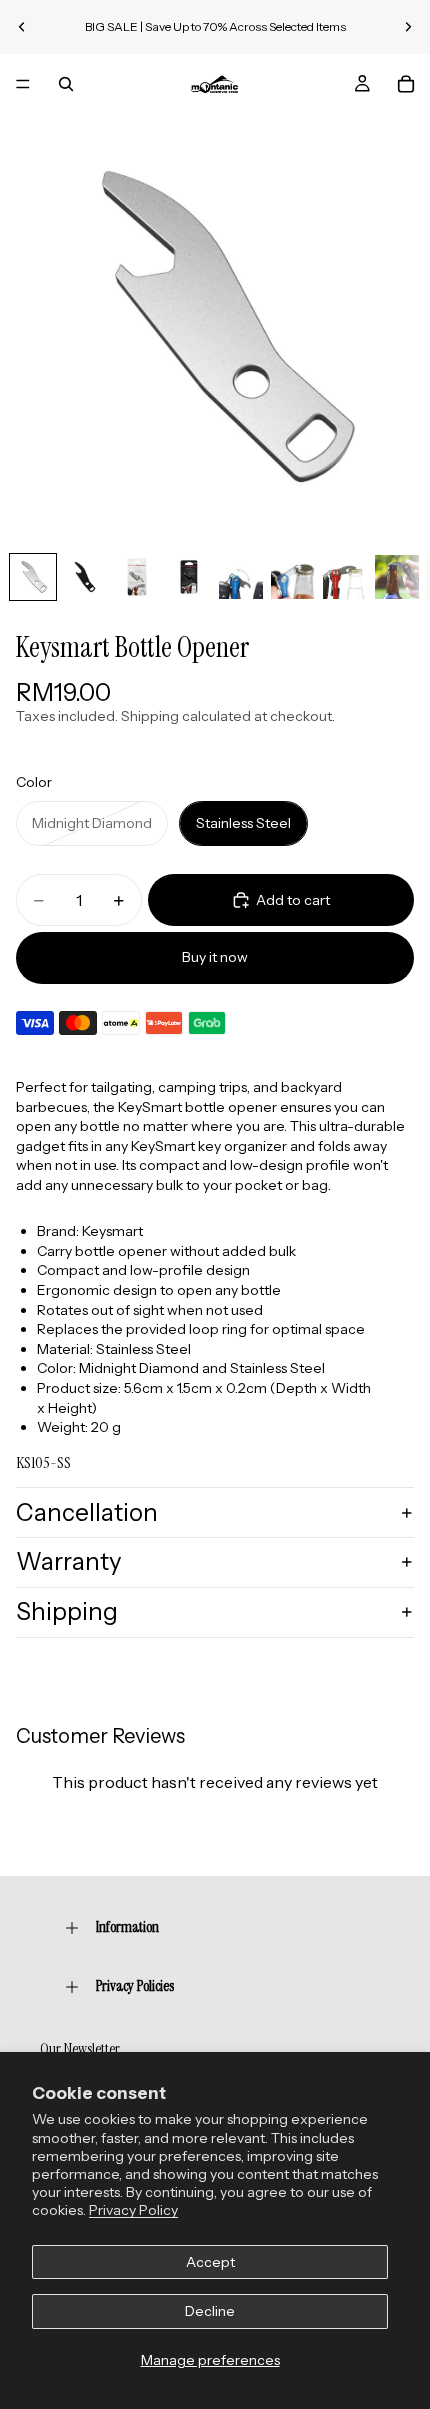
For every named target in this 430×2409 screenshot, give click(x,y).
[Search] (66, 84)
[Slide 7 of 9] (345, 577)
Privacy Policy (133, 2210)
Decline (210, 2311)
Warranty (69, 1561)
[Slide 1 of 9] (33, 577)
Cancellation (87, 1512)
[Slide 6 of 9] (293, 577)
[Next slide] (408, 27)
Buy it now (215, 957)
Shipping (67, 1611)
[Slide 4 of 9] (189, 577)
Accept (210, 2262)
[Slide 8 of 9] (397, 577)
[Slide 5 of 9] (241, 577)
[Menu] (23, 84)
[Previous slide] (22, 27)
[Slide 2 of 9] (85, 577)
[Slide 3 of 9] (137, 577)
